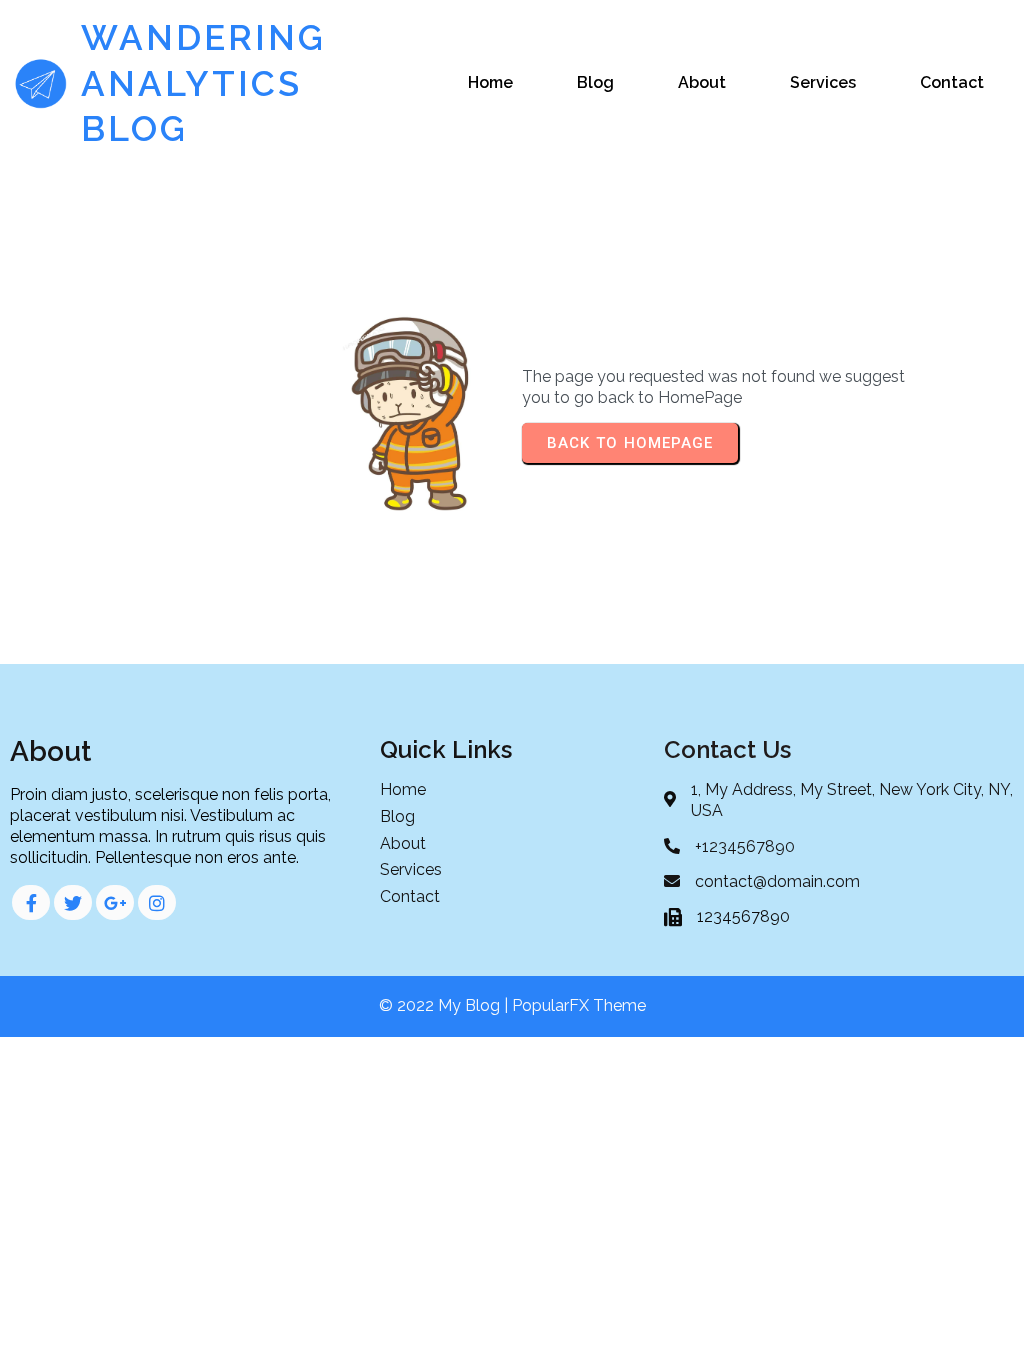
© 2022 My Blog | (445, 1005)
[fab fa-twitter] (73, 902)
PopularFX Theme (579, 1005)
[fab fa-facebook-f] (31, 902)
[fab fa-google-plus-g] (115, 902)
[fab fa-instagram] (157, 902)
